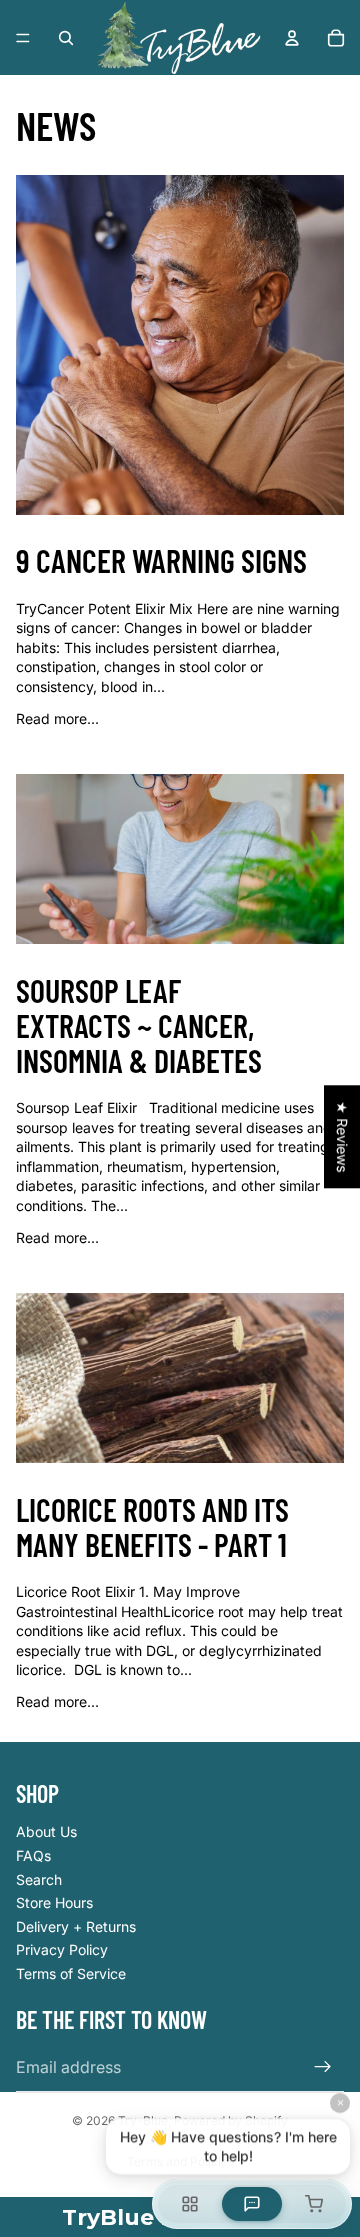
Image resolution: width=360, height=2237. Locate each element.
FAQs (33, 1855)
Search (39, 1879)
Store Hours (54, 1902)
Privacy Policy (62, 1949)
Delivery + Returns (76, 1926)
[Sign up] (323, 2067)
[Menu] (23, 38)
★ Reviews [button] (342, 1136)
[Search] (66, 38)
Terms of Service (71, 1973)
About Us (46, 1831)
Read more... (57, 718)
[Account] (292, 38)
